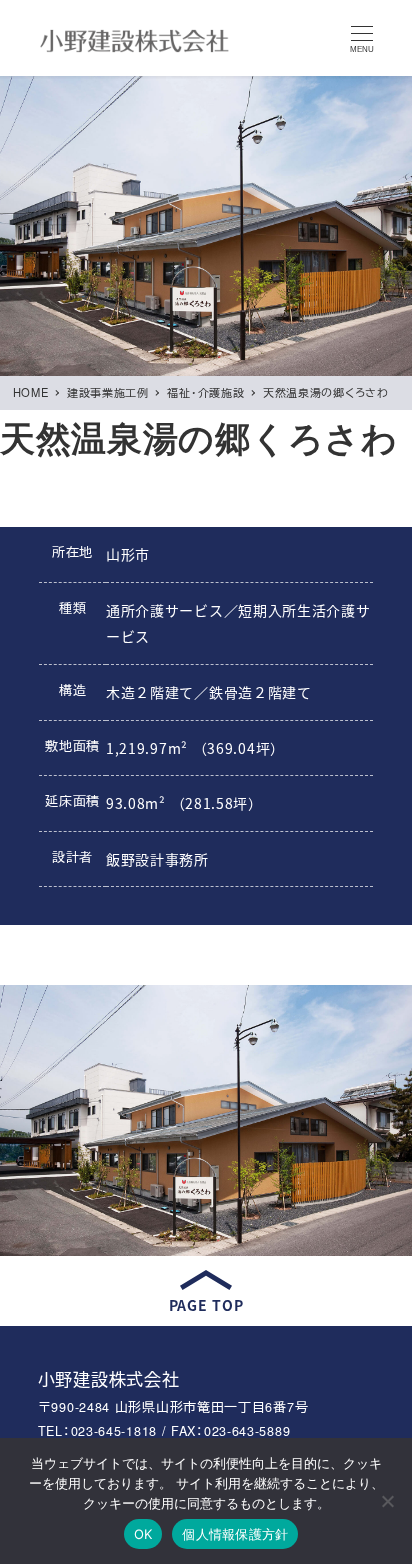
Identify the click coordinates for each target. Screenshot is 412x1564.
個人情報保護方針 (235, 1534)
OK (143, 1534)
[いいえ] (387, 1501)
